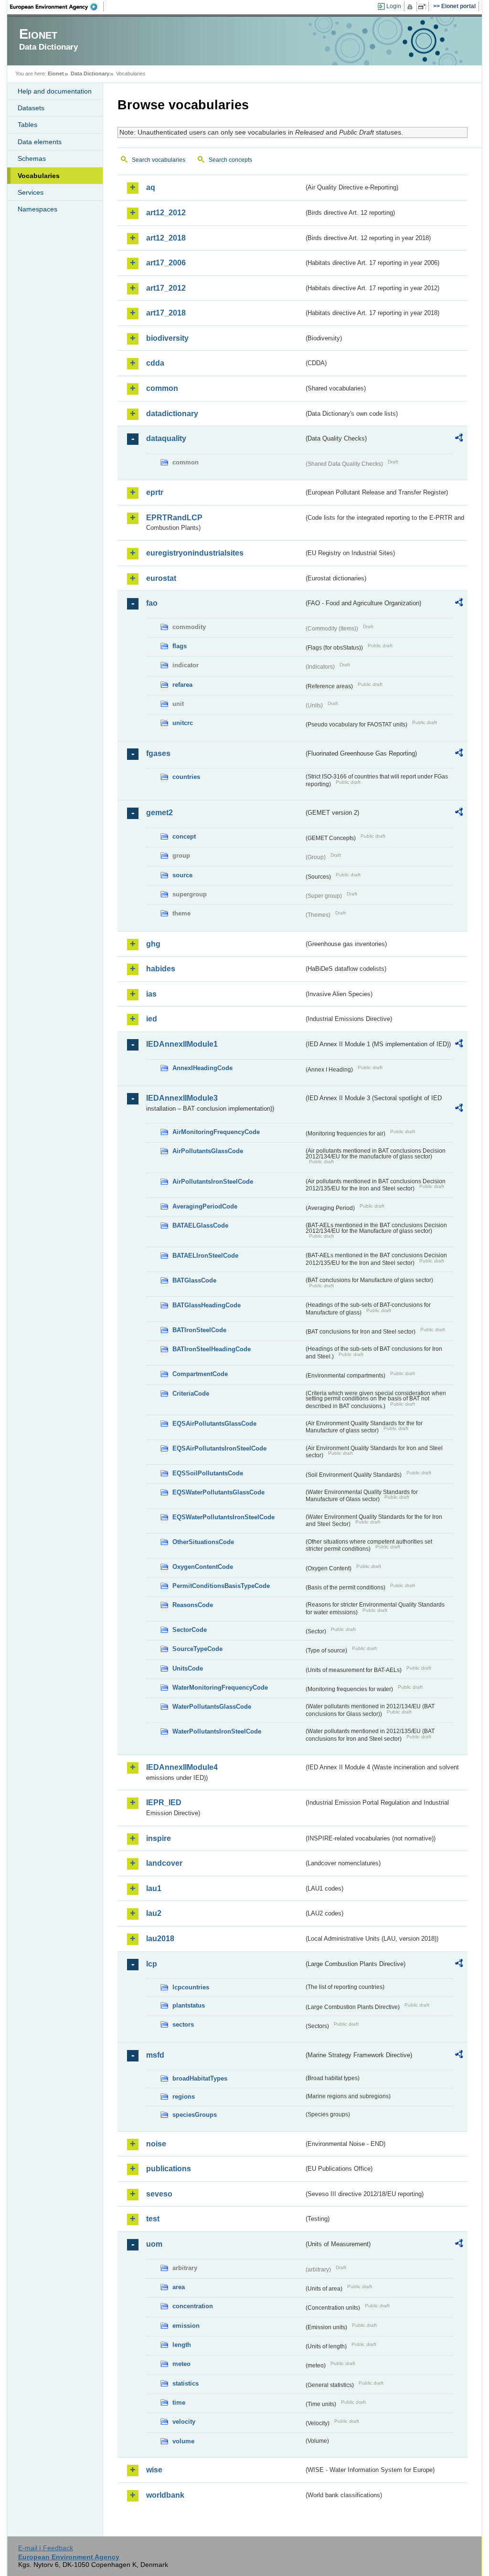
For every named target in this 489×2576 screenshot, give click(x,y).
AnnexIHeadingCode (202, 1068)
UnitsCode (188, 1668)
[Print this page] (411, 7)
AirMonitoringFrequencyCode (216, 1132)
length (182, 2345)
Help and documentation (55, 91)
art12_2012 (166, 213)
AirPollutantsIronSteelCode (213, 1182)
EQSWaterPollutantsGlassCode (218, 1492)
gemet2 (159, 813)
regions (184, 2097)
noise (156, 2144)
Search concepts (230, 160)
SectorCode (190, 1630)
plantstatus (189, 2005)
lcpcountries (191, 1987)
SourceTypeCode (197, 1649)
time (179, 2403)
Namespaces (37, 209)
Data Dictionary (90, 74)
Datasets (31, 108)
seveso (159, 2194)
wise (154, 2470)
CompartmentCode (200, 1374)
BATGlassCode (194, 1280)
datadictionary (172, 414)
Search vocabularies (159, 160)
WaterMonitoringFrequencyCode (220, 1688)
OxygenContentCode (203, 1567)
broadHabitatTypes (200, 2078)
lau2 (154, 1913)
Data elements (40, 142)
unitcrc (183, 723)
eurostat (161, 578)
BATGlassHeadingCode (207, 1305)
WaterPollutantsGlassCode (212, 1707)
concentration (193, 2306)
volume (183, 2441)
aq (151, 187)
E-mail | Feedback (46, 2548)
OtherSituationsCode (203, 1542)
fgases (158, 753)
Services (31, 192)
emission (186, 2326)
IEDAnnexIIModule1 (182, 1044)
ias (151, 994)
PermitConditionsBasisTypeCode (221, 1586)
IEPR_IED (164, 1803)
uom (154, 2244)
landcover (164, 1863)
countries (186, 777)
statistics (186, 2383)
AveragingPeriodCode (205, 1206)
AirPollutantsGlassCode (208, 1151)
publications (169, 2169)
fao (152, 603)
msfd (155, 2055)
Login (394, 6)
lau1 (154, 1888)
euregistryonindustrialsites (195, 553)
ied (152, 1019)
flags (180, 646)
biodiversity (167, 338)
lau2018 (160, 1939)
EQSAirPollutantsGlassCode (214, 1424)
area (179, 2287)
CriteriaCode (191, 1393)
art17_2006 (166, 263)
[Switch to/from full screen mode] (424, 7)
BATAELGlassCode (200, 1225)
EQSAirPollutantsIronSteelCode (219, 1448)
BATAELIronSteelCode (205, 1256)
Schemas (32, 158)
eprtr (155, 492)
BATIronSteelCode (199, 1330)
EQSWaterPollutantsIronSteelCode (223, 1517)
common (162, 388)
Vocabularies (39, 176)
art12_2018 (166, 238)
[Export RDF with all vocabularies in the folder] (459, 439)
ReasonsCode (193, 1605)
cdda (155, 363)
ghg (153, 944)
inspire (159, 1838)
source (182, 875)
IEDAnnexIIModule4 (182, 1767)
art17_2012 (166, 288)
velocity (184, 2422)
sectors (183, 2024)
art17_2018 (166, 313)
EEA (57, 7)
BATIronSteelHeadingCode (212, 1349)
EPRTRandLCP (174, 518)
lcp (152, 1964)
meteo (181, 2364)
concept (184, 836)
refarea (182, 685)
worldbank (165, 2495)
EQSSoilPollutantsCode (208, 1473)
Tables (27, 125)
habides (161, 969)
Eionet (56, 74)
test (153, 2219)
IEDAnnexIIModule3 (182, 1098)
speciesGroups (195, 2115)
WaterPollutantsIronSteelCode (217, 1731)
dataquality (166, 438)
